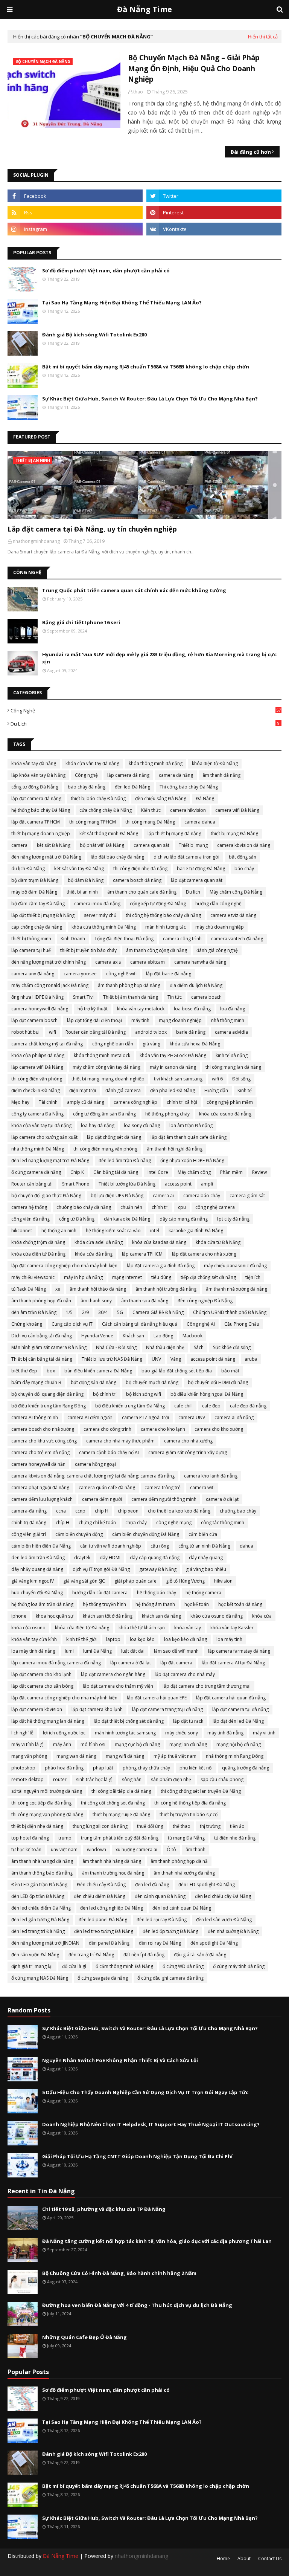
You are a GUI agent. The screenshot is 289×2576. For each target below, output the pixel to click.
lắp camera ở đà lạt (131, 1663)
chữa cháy (136, 1523)
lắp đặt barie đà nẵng (169, 974)
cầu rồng (160, 1546)
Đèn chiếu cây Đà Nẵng (101, 1885)
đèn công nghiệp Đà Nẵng (205, 1301)
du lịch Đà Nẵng (28, 869)
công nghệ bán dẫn (113, 1044)
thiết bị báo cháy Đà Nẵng (98, 798)
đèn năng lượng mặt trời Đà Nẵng (46, 857)
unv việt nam (64, 1849)
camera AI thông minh (35, 1417)
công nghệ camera (215, 1207)
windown (97, 1849)
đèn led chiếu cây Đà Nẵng (223, 1896)
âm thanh (195, 1849)
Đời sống (241, 1079)
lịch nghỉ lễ (22, 1733)
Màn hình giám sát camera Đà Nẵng (49, 1347)
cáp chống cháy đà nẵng (37, 927)
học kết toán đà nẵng (240, 1604)
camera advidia (231, 1032)
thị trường (210, 1826)
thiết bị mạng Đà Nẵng (234, 833)
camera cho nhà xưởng (188, 1441)
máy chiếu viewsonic (33, 1277)
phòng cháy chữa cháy (146, 1768)
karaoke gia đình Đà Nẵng (196, 1231)
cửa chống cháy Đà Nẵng (106, 810)
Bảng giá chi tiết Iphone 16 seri (81, 622)
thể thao (182, 1826)
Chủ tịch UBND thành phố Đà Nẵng (230, 1312)
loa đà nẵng (233, 1009)
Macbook (192, 1336)
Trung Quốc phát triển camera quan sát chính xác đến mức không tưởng (134, 590)
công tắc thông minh (223, 1523)
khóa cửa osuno (28, 1628)
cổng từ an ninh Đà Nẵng (204, 1546)
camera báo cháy (202, 1196)
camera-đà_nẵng (29, 1511)
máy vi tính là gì (27, 1744)
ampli (207, 1184)
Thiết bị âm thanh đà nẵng (131, 997)
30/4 (103, 1312)
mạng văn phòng (29, 1756)
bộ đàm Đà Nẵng (86, 880)
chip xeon (128, 1511)
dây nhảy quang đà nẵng (37, 1569)
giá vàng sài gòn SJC (84, 1581)
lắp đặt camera (176, 1663)
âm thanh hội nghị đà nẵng (175, 1149)
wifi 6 (217, 1079)
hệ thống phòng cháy (167, 1114)
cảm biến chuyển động (79, 1534)
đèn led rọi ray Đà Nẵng (162, 1920)
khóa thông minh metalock (102, 1055)
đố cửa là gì (74, 1966)
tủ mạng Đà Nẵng (186, 1838)
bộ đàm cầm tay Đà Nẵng (38, 904)
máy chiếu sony (182, 1733)
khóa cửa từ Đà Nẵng (218, 1242)
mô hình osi (93, 1744)
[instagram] (75, 229)
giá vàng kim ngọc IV (33, 1581)
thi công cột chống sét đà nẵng (113, 1803)
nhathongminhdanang (141, 2556)
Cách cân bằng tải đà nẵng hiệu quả (140, 1324)
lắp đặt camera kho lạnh (97, 1709)
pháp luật (103, 1768)
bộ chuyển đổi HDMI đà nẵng (218, 1382)
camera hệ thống (29, 1207)
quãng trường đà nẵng (246, 1768)
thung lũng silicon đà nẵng (100, 1826)
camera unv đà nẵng (33, 974)
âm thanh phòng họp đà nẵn (41, 1301)
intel (155, 1231)
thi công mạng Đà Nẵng (150, 822)
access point (178, 1184)
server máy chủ (100, 915)
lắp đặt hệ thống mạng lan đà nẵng (48, 1721)
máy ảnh (62, 1744)
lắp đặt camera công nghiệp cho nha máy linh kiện (64, 1698)
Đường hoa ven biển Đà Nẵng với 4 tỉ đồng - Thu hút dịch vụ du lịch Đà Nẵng (137, 2305)
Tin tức (175, 997)
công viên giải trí (29, 1534)
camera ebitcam (148, 962)
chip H (102, 1511)
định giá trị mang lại (32, 1966)
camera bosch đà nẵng (137, 880)
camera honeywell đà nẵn (38, 1464)
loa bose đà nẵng (192, 1009)
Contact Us (270, 2558)
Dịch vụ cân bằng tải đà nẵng (42, 1336)
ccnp (80, 1511)
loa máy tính (229, 1639)
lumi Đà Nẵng (97, 1651)
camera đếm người (102, 1499)
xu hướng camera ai (136, 1849)
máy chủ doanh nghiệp (220, 927)
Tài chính (48, 1102)
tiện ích (253, 1277)
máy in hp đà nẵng (83, 1277)
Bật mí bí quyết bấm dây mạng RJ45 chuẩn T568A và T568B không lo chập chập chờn (146, 367)
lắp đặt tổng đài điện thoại (94, 1020)
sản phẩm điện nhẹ (171, 1779)
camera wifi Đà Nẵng (237, 810)
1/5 (69, 1312)
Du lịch (145, 724)
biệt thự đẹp (24, 1371)
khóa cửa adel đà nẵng (99, 1242)
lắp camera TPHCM (142, 1254)
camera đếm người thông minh (164, 1499)
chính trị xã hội (182, 1102)
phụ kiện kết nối (196, 1768)
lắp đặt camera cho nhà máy (185, 1674)
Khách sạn (133, 1336)
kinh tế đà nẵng (232, 1055)
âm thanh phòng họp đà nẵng (129, 985)
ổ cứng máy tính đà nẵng (239, 1966)
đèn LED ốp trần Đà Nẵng (38, 1896)
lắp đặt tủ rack (188, 1721)
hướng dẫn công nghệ (218, 904)
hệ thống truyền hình (104, 1604)
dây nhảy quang (206, 1558)
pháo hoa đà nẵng (64, 1768)
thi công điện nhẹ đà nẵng (140, 869)
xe (58, 1289)
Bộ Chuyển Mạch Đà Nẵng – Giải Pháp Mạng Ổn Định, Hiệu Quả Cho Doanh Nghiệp (194, 68)
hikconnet (22, 1231)
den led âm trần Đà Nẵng (38, 1558)
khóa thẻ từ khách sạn (142, 1628)
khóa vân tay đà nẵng (34, 763)
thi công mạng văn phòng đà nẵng (47, 1814)
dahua (246, 1546)
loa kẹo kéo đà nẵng (186, 1639)
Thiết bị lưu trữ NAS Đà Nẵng (112, 1359)
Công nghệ (146, 710)
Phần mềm (231, 1172)
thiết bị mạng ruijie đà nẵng (121, 1814)
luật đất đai (133, 1651)
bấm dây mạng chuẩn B (36, 1382)
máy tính (140, 1020)
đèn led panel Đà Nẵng (103, 1920)
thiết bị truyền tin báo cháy (88, 950)
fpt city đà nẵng (233, 1219)
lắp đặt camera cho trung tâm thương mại (207, 1686)
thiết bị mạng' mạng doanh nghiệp (108, 1079)
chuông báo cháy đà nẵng (84, 1207)
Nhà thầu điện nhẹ (165, 1347)
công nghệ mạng (174, 1523)
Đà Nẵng (205, 798)
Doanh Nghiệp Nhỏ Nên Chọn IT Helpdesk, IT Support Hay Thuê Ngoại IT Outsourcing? (151, 2124)
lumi (69, 1651)
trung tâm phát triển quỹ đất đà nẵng (120, 1838)
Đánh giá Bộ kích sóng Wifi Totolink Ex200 (94, 335)
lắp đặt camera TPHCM (36, 822)
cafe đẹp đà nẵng (248, 1406)
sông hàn (132, 1779)
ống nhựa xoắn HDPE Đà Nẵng (192, 1160)
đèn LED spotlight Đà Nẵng (207, 1885)
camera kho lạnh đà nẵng (211, 1476)
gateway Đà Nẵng (158, 1569)
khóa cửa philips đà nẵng (38, 1055)
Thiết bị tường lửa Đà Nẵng (127, 1184)
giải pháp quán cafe (135, 1581)
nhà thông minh (228, 1020)
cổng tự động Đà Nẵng (35, 787)
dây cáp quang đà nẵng (155, 1558)
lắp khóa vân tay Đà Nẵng (38, 775)
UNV (156, 1359)
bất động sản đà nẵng (94, 1382)
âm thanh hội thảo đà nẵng (98, 1289)
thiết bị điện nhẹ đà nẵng (37, 1826)
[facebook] (75, 196)
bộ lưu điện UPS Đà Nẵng (117, 1196)
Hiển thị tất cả (263, 37)
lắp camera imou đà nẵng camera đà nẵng (56, 1663)
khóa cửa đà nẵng (94, 1254)
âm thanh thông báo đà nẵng (42, 1873)
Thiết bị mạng (193, 845)
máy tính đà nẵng (225, 1733)
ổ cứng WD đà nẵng (183, 1966)
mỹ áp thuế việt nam (175, 1756)
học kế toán (197, 1604)
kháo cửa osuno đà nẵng (217, 1616)
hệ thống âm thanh (155, 1604)
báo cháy (244, 869)
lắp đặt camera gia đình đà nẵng (161, 1266)
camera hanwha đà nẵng (200, 962)
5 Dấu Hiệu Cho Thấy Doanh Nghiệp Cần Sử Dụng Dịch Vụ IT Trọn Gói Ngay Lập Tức (145, 2092)
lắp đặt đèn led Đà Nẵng (238, 1721)
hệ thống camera (203, 1593)
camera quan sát (151, 845)
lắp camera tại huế (31, 950)
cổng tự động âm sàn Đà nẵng (104, 1114)
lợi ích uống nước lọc (64, 1733)
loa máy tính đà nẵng (33, 1651)
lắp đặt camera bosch (34, 1020)
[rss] (75, 212)
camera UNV (192, 1417)
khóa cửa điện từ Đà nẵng (82, 1628)
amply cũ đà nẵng (86, 1102)
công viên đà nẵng (30, 1219)
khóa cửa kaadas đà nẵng (159, 1242)
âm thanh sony (96, 1301)
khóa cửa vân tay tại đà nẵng (41, 1125)
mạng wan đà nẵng (76, 1756)
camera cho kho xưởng (219, 1429)
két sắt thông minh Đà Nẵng (109, 833)
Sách (199, 1347)
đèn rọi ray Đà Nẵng (160, 1943)
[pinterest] (214, 212)
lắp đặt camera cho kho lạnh (41, 1674)
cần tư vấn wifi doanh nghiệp (111, 1546)
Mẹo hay (20, 1102)
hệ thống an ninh (59, 1231)
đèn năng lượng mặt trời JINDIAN (45, 1943)
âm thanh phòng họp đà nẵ (179, 1861)
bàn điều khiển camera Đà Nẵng (98, 1371)
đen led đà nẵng (152, 1885)
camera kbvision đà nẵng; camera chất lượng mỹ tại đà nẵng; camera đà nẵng (93, 1476)
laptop (113, 1639)
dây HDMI (110, 1558)
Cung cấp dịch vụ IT (72, 1324)
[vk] (214, 229)
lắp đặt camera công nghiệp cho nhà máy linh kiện (64, 1266)
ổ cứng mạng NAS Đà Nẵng (40, 1978)
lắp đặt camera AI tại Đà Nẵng (233, 1663)
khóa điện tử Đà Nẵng (215, 763)
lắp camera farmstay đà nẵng (239, 1651)
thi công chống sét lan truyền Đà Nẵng (201, 1791)
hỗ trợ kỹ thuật (93, 1009)
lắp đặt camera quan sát (197, 880)
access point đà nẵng (213, 1359)
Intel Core (158, 1172)
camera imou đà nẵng (97, 904)
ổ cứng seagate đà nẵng (103, 1978)
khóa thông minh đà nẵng (156, 763)
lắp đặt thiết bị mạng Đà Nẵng (43, 915)
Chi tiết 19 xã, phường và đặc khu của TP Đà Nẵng (104, 2209)
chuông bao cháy (238, 1511)
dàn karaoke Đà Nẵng (127, 1219)
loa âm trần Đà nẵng (191, 1125)
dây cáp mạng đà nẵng (184, 1219)
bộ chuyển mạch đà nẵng (152, 1382)
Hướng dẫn (216, 1090)
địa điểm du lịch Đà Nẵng (196, 985)
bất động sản (243, 857)
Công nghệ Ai (201, 1324)
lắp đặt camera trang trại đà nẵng (167, 1709)
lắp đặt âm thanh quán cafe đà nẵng (189, 1137)
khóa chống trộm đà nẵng (38, 1242)
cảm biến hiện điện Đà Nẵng (41, 1546)
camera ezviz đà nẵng (233, 915)
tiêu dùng (161, 1277)
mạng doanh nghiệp (180, 1020)
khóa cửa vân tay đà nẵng (92, 763)
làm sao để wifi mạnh (176, 1651)
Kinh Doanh (73, 939)
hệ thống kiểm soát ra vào (113, 1231)
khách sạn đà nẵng (161, 1616)
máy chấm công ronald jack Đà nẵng (50, 985)
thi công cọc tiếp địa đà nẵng (41, 1803)
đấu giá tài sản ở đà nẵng (200, 1955)
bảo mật (230, 1371)
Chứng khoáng (27, 1324)
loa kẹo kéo (142, 1639)
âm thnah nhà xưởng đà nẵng (184, 1873)
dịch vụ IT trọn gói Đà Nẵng (101, 1569)
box (51, 1371)
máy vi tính (264, 1733)
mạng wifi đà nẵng (125, 1756)
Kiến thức (151, 810)
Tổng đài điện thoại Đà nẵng (124, 939)
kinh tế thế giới (81, 1639)
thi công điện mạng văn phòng (105, 1149)
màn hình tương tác (166, 927)
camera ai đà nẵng (234, 1417)
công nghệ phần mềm (230, 1102)
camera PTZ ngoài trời (145, 1417)
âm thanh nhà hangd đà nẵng (42, 1861)
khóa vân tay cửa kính (34, 1639)
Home (223, 2558)
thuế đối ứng (150, 1826)
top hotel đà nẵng (30, 1838)
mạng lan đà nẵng (188, 1744)
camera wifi (202, 1487)
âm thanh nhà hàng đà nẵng (112, 1861)
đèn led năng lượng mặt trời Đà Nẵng (50, 1160)
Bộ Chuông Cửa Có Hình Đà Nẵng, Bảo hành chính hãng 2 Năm (119, 2273)
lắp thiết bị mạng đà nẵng (174, 833)
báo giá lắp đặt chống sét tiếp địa (177, 1371)
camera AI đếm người (90, 1417)
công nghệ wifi (121, 974)
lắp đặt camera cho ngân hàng (113, 1674)
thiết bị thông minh (31, 939)
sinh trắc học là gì (94, 1779)
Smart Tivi (83, 997)
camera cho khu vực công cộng (44, 1441)
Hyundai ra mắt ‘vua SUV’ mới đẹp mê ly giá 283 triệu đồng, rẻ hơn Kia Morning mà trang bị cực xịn (159, 658)
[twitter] (214, 196)
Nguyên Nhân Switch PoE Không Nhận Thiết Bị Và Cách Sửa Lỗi (120, 2060)
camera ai (163, 1196)
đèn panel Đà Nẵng (109, 1943)
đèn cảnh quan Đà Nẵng (160, 1896)
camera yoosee (80, 974)
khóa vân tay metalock (141, 1009)
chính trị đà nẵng (29, 1523)
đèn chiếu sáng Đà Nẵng (161, 798)
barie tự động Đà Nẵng (201, 869)
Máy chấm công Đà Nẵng (236, 892)
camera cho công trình (107, 1429)
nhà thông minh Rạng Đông (235, 1756)
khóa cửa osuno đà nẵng (225, 1114)
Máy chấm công (194, 1172)
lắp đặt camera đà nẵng (36, 798)
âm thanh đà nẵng (221, 775)
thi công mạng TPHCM (93, 822)
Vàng (176, 1359)
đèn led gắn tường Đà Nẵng (40, 1920)
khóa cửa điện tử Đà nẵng (38, 1254)
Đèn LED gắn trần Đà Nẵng (39, 1885)
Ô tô (171, 1849)
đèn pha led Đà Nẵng (173, 1090)
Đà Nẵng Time (144, 9)
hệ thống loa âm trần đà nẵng (42, 1604)
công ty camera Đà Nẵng (37, 1114)
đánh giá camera (123, 1090)
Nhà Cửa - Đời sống (116, 1347)
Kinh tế (245, 1090)
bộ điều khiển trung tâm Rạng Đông (49, 1406)
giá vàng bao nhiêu (206, 1569)
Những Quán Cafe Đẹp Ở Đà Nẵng (84, 2337)
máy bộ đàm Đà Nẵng (34, 892)
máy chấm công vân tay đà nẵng (106, 1067)
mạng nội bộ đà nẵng (239, 1744)
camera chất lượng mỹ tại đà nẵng (47, 1044)
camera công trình (182, 939)
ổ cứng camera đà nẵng (36, 1172)
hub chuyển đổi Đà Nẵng (37, 1593)
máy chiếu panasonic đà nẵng (235, 1266)
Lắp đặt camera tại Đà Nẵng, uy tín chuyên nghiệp (92, 529)
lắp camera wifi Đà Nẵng (37, 1067)
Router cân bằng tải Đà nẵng (96, 1032)
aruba (251, 1359)
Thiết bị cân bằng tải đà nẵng (42, 1359)
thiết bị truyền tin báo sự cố (189, 1814)
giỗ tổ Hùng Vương (185, 1581)
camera (19, 845)
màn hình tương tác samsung (125, 1733)
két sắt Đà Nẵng (54, 845)
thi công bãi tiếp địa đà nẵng (121, 1791)
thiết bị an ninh (82, 892)
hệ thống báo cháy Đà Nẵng (41, 810)
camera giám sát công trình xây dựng (188, 1452)
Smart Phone (76, 1184)
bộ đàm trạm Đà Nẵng (35, 880)
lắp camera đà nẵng (128, 775)
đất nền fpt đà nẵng (144, 1955)
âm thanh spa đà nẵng (145, 1301)
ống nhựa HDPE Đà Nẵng (37, 997)
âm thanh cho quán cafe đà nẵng (142, 892)
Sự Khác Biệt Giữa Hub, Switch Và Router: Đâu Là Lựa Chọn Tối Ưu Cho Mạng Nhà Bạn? (150, 399)
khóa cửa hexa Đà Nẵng (195, 1044)
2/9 (85, 1312)
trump (65, 1838)
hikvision (223, 1581)
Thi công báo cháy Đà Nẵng (189, 787)
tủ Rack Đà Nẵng (29, 1289)
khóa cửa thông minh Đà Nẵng (104, 927)
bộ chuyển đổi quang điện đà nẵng (47, 1394)
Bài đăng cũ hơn (251, 152)
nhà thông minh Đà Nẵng (38, 1149)
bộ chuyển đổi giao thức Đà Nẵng (46, 1196)
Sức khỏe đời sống (232, 1347)
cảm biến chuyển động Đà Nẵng (146, 1534)
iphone (19, 1616)
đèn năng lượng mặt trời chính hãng (49, 962)
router (60, 1779)
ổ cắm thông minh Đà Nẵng (124, 1966)
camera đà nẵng (176, 775)
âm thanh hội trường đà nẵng (166, 1289)
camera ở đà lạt (222, 1499)
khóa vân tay (188, 1628)
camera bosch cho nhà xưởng (43, 1429)
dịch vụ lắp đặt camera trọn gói (186, 857)
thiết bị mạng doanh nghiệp (41, 833)
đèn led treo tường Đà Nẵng (104, 1931)
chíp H (62, 1523)
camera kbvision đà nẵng (244, 845)
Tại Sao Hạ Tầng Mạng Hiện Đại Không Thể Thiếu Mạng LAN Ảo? (122, 303)
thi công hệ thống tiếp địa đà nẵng (190, 1803)
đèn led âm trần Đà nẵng (125, 1160)
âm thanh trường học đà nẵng (113, 1873)
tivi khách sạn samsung (178, 1079)
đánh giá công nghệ (217, 950)
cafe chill (183, 1406)
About (244, 2558)
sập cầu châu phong (222, 1779)
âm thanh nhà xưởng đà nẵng (237, 1289)
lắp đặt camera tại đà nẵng (240, 1709)
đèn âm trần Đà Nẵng (34, 1312)
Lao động (163, 1336)
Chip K (77, 1172)
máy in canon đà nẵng (173, 1067)
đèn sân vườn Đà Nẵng (35, 1955)
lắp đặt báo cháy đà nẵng (117, 857)
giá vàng (151, 1044)
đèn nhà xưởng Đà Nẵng (233, 1931)
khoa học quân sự (55, 1616)
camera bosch (206, 997)
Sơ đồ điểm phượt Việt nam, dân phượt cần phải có (106, 270)
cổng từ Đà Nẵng (77, 1219)
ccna (61, 1511)
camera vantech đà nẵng (237, 939)
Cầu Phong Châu (242, 1324)
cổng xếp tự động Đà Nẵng (158, 904)
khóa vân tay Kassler (232, 1628)
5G (120, 1312)
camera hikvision (188, 810)
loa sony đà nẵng (142, 1125)
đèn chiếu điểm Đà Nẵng (100, 1896)
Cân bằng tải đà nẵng (116, 1172)
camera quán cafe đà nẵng (107, 1487)
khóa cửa (262, 1616)
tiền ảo (237, 1826)
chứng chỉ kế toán (97, 1523)
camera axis (108, 962)
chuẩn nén (131, 1207)
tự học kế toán (26, 1849)
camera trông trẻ (163, 1487)
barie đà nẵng (191, 1032)
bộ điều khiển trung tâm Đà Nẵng (130, 1406)
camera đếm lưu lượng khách (42, 1499)
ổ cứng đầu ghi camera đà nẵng (170, 1978)
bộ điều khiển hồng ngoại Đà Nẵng (207, 1394)
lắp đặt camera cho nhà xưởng (204, 1254)
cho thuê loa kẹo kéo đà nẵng (179, 1511)
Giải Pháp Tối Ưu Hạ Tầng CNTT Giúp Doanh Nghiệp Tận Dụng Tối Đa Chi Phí (137, 2156)
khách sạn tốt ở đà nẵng (108, 1616)
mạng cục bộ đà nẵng (137, 1744)
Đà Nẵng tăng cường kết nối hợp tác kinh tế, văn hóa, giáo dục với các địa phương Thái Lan (157, 2241)
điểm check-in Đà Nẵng (36, 1090)
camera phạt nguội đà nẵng (40, 1487)
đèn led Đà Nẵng (132, 787)
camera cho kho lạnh (163, 1429)
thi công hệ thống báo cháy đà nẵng (163, 915)
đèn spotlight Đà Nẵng (214, 1943)
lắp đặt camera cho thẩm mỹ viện (118, 1686)
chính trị (160, 1207)
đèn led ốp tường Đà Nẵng (170, 1931)
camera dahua (200, 822)
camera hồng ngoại (95, 1464)
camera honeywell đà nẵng (40, 1009)
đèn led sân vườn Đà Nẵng (224, 1920)
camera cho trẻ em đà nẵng (40, 1452)
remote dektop (27, 1779)
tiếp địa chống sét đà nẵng (208, 1277)
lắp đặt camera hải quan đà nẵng (231, 1698)
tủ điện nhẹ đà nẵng (235, 1838)
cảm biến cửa (203, 1534)
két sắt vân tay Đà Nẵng (79, 869)
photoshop (23, 1768)
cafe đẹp (211, 1406)
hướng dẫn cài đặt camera (100, 1593)
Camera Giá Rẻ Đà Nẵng (158, 1312)
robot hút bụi (25, 1032)
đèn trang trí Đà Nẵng (91, 1955)
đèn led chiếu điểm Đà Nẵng (41, 1908)
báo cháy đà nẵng (87, 787)
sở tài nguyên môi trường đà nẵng (47, 1791)
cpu (182, 1207)
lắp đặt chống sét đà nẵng (114, 1137)
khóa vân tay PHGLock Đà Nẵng (173, 1055)
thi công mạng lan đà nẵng (233, 1067)
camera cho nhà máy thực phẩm (120, 1441)
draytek (82, 1558)
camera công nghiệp (135, 1102)
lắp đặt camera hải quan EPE (157, 1698)
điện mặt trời (83, 1090)
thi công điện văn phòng (37, 1079)
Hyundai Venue (97, 1336)
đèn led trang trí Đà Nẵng (38, 1931)
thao (138, 92)
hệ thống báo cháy (157, 1593)
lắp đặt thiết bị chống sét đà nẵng (129, 1721)
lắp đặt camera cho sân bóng (42, 1686)
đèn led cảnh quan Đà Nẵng (182, 1908)
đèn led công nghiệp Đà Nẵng (112, 1908)
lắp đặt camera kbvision (37, 1709)
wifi (52, 1032)
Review (259, 1172)
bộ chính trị (105, 1394)
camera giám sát (247, 1196)
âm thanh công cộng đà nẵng (157, 950)
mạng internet (127, 1277)
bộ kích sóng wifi (144, 1394)
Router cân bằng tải (32, 1184)
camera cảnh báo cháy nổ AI (109, 1452)
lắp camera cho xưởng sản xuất (44, 1137)
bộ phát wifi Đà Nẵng (102, 845)
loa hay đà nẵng (98, 1125)
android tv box (151, 1032)
